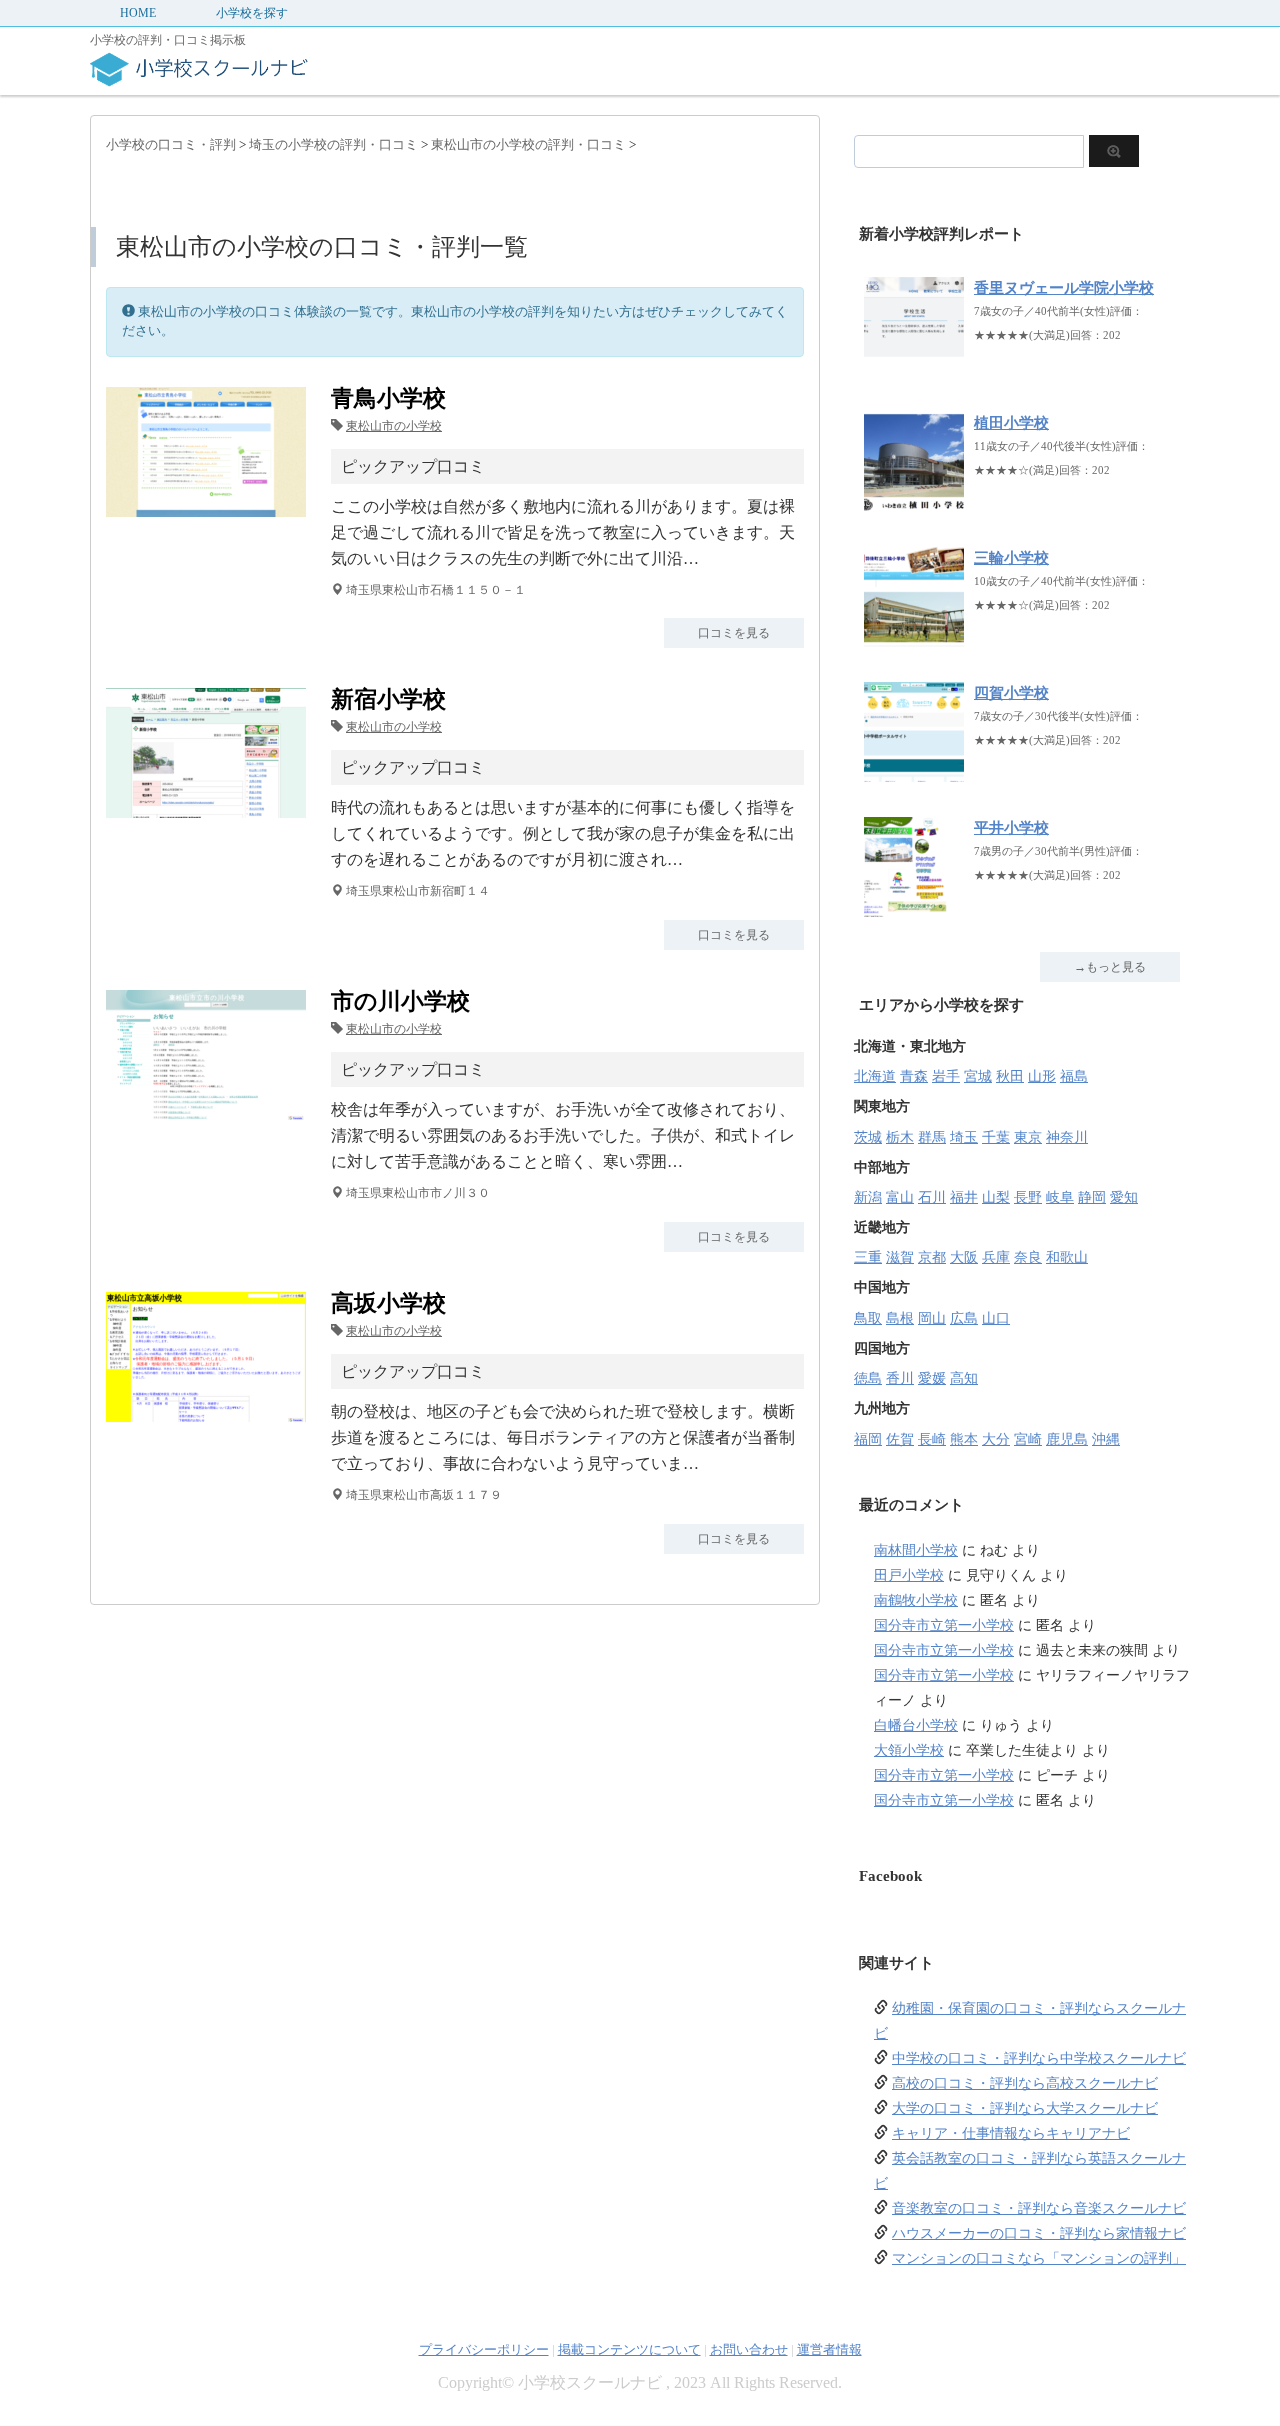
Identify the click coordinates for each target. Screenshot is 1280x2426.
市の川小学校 (400, 1001)
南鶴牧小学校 (916, 1600)
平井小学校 (1011, 828)
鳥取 (868, 1318)
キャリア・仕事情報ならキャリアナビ (1011, 2133)
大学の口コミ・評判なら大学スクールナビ (1025, 2108)
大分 (996, 1439)
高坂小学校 (388, 1303)
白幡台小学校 (916, 1725)
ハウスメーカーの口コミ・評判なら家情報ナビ (1039, 2233)
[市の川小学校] (206, 1107)
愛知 (1124, 1197)
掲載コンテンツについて (629, 2349)
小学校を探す (252, 13)
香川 (900, 1378)
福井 (964, 1197)
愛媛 (932, 1378)
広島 (964, 1318)
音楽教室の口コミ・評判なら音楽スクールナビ (1039, 2208)
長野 (1028, 1197)
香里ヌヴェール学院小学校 (1064, 288)
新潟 (868, 1197)
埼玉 (964, 1137)
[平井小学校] (914, 906)
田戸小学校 (909, 1575)
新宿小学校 (388, 699)
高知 (964, 1378)
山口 (996, 1318)
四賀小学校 (1011, 693)
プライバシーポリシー (484, 2349)
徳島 (868, 1378)
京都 (932, 1257)
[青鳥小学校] (206, 504)
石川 (932, 1197)
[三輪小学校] (914, 636)
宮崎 (1028, 1439)
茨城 (868, 1137)
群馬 (932, 1137)
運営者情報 (829, 2349)
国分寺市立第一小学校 (944, 1625)
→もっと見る (1110, 967)
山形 (1042, 1076)
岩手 (946, 1076)
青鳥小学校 (388, 398)
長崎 (932, 1439)
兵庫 (996, 1257)
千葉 (996, 1137)
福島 (1074, 1076)
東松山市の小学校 (394, 426)
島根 (900, 1318)
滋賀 (900, 1257)
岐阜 (1060, 1197)
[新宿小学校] (206, 805)
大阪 (964, 1257)
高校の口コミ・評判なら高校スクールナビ (1025, 2083)
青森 (914, 1076)
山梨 (996, 1197)
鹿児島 (1067, 1439)
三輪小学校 (1011, 558)
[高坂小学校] (206, 1409)
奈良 (1028, 1257)
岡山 (932, 1318)
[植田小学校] (914, 501)
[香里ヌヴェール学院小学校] (914, 366)
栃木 (900, 1137)
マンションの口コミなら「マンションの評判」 (1039, 2258)
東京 (1028, 1137)
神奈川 (1067, 1137)
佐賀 (900, 1439)
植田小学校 (1011, 423)
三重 (868, 1257)
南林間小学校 (916, 1550)
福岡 (868, 1439)
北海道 (875, 1076)
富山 (900, 1197)
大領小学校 (909, 1750)
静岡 (1092, 1197)
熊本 (964, 1439)
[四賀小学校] (914, 771)
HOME (138, 13)
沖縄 (1106, 1439)
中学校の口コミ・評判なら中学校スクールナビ (1039, 2058)
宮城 (978, 1076)
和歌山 (1067, 1257)
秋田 (1010, 1076)
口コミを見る (734, 633)
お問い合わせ (749, 2349)
